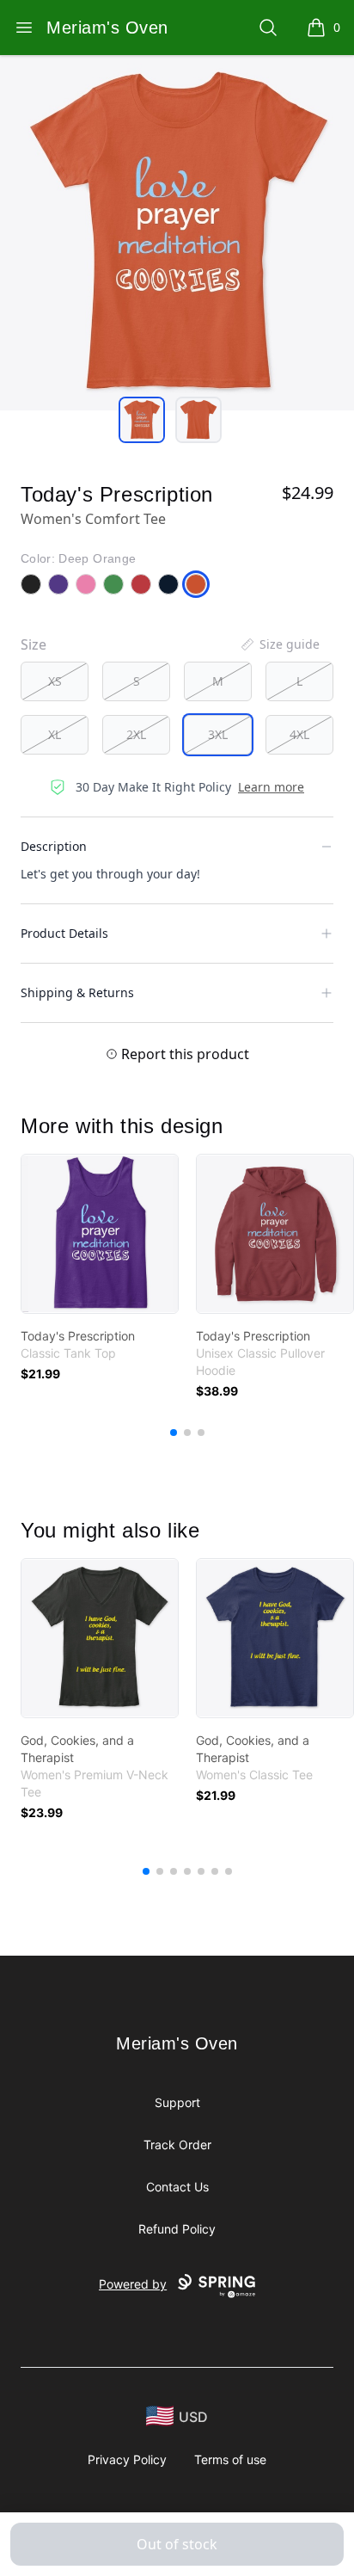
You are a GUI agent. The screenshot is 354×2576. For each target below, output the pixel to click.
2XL (136, 734)
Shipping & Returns (77, 992)
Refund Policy (177, 2229)
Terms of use (230, 2459)
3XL (218, 734)
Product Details (64, 933)
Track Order (177, 2145)
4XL (299, 734)
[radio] (55, 681)
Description (54, 846)
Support (177, 2102)
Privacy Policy (127, 2459)
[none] (279, 644)
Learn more (271, 787)
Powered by (133, 2284)
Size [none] (34, 644)
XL (55, 734)
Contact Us (177, 2187)
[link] (100, 1234)
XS (55, 681)
